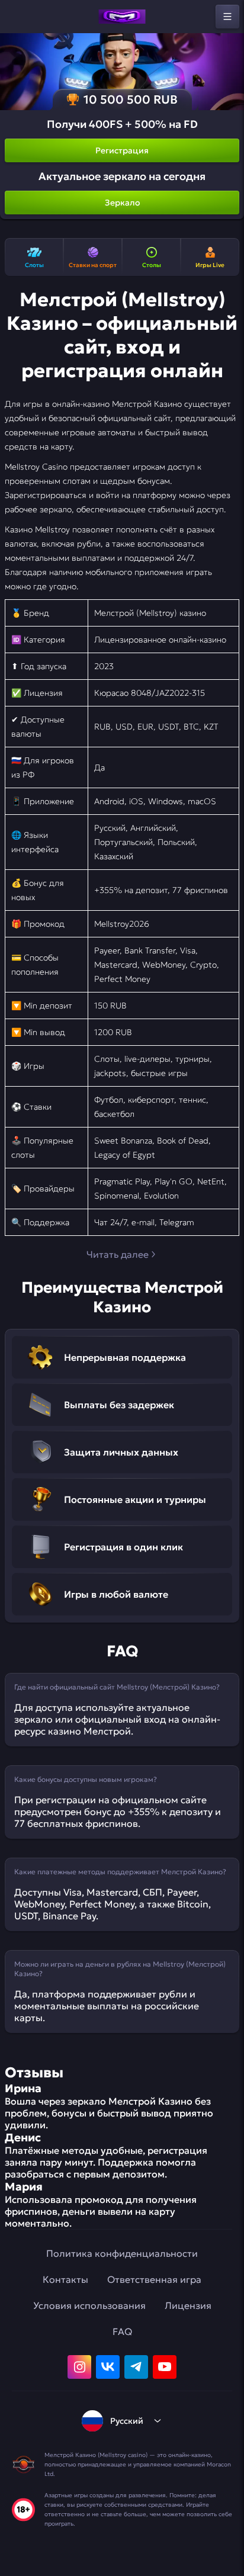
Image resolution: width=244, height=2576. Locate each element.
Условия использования (89, 2305)
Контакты (65, 2279)
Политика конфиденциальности (122, 2253)
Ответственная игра (154, 2279)
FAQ (122, 2331)
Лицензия (188, 2305)
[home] (122, 17)
